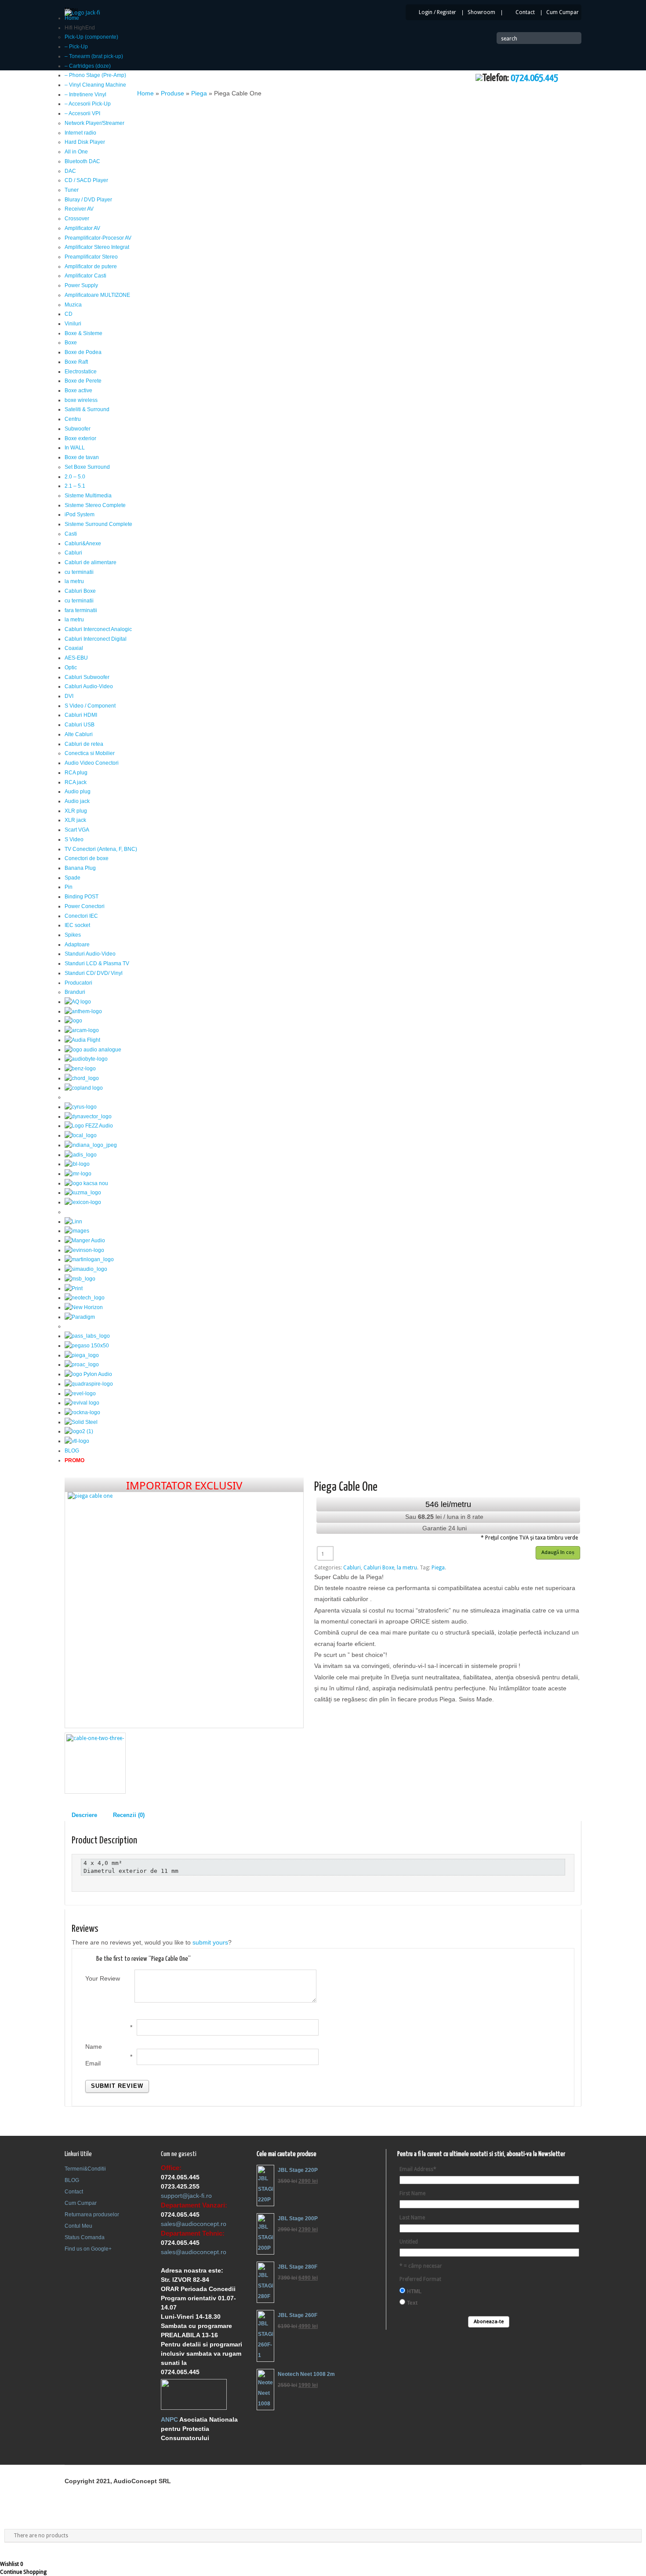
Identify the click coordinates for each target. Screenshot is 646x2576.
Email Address (418, 2169)
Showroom (481, 12)
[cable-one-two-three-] (95, 1763)
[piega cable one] (184, 1603)
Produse (172, 93)
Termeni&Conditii (85, 2169)
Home (145, 93)
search (509, 39)
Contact (525, 12)
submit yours (210, 1942)
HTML (414, 2291)
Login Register (437, 12)
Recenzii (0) (129, 1815)
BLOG (72, 2180)
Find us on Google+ (88, 2249)
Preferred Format (420, 2279)
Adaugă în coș (558, 1552)
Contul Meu (78, 2226)
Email (93, 2063)
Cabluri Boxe (379, 1568)
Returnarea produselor (92, 2215)
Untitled (409, 2242)
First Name (412, 2193)
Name (94, 2047)
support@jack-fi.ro (186, 2196)
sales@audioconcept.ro (194, 2224)
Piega (199, 93)
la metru (407, 1568)
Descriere (84, 1815)
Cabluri (352, 1568)
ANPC (169, 2419)
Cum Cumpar (563, 12)
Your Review (103, 1978)
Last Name (412, 2218)
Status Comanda (85, 2237)
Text (412, 2303)
